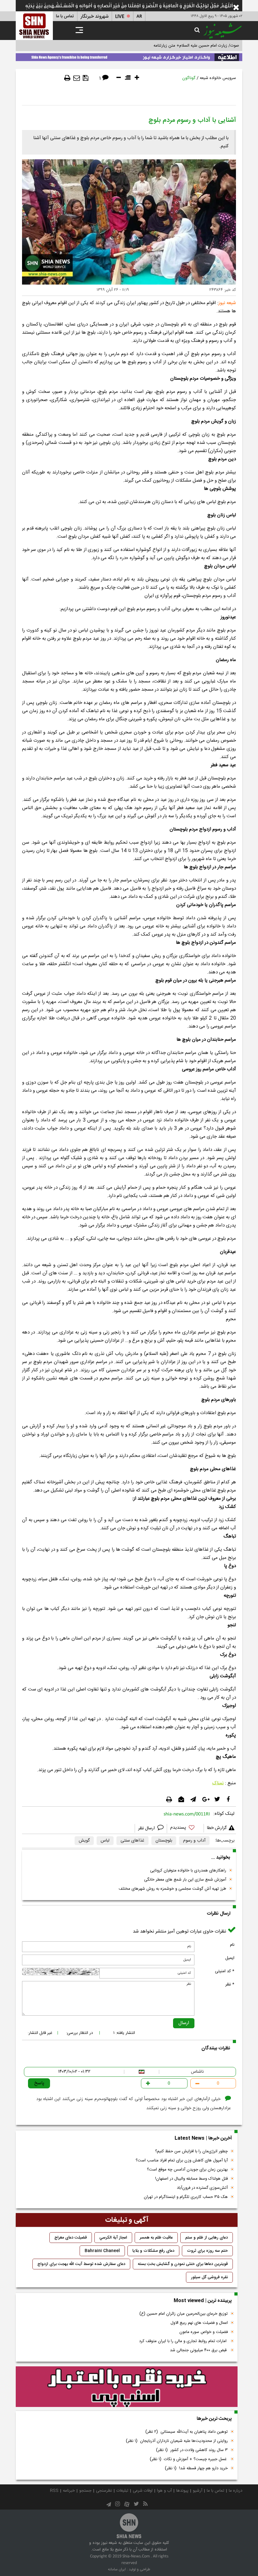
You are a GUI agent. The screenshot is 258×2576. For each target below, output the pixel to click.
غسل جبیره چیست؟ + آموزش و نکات (189, 2459)
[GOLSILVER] (127, 2386)
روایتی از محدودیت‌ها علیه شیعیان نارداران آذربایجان (177, 2441)
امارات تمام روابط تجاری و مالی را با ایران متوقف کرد (183, 2341)
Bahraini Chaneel (102, 2251)
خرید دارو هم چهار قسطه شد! (196, 2468)
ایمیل (230, 1958)
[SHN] (34, 26)
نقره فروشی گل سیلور (209, 2277)
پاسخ (39, 2083)
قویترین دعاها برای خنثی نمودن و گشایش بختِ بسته (183, 2264)
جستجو (85, 2491)
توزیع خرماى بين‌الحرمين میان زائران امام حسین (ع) (184, 2314)
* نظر (230, 1984)
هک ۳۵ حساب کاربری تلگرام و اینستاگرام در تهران (186, 2197)
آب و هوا (164, 2491)
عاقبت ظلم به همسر (156, 2238)
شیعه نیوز (227, 303)
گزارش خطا (217, 1828)
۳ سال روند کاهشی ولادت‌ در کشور (192, 2450)
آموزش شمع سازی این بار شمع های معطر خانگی (185, 1880)
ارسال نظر (147, 1828)
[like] (185, 1829)
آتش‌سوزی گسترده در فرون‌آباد (202, 2188)
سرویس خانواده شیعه (218, 78)
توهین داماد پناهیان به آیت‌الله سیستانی (187, 2432)
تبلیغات (122, 2491)
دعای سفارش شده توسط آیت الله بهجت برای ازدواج (81, 2264)
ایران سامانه (117, 2569)
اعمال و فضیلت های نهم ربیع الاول (199, 2323)
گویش (84, 1841)
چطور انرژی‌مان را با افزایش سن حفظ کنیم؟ (191, 2151)
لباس (105, 1841)
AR (139, 17)
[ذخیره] (86, 78)
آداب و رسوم (194, 1841)
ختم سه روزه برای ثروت (207, 2251)
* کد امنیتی (225, 1971)
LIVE (120, 17)
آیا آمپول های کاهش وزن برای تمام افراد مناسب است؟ (182, 2160)
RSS (54, 2491)
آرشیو (198, 2491)
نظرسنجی (104, 2491)
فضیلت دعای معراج (71, 2238)
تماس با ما (65, 16)
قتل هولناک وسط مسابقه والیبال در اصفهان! (191, 2179)
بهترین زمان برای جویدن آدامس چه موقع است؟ (187, 2170)
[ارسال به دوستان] (77, 78)
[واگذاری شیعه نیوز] (129, 56)
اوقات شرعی (143, 2491)
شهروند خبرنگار (95, 17)
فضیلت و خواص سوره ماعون (204, 2332)
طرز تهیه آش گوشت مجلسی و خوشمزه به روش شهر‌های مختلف (172, 1889)
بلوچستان (164, 1841)
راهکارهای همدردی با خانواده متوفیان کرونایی (188, 1871)
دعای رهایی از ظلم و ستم (207, 2238)
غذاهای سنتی (132, 1841)
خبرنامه (69, 2491)
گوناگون (189, 78)
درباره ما (236, 2491)
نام (232, 1945)
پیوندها (182, 2491)
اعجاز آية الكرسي (113, 2238)
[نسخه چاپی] (67, 78)
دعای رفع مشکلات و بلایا (153, 2251)
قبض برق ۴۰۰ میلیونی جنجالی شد (199, 2350)
